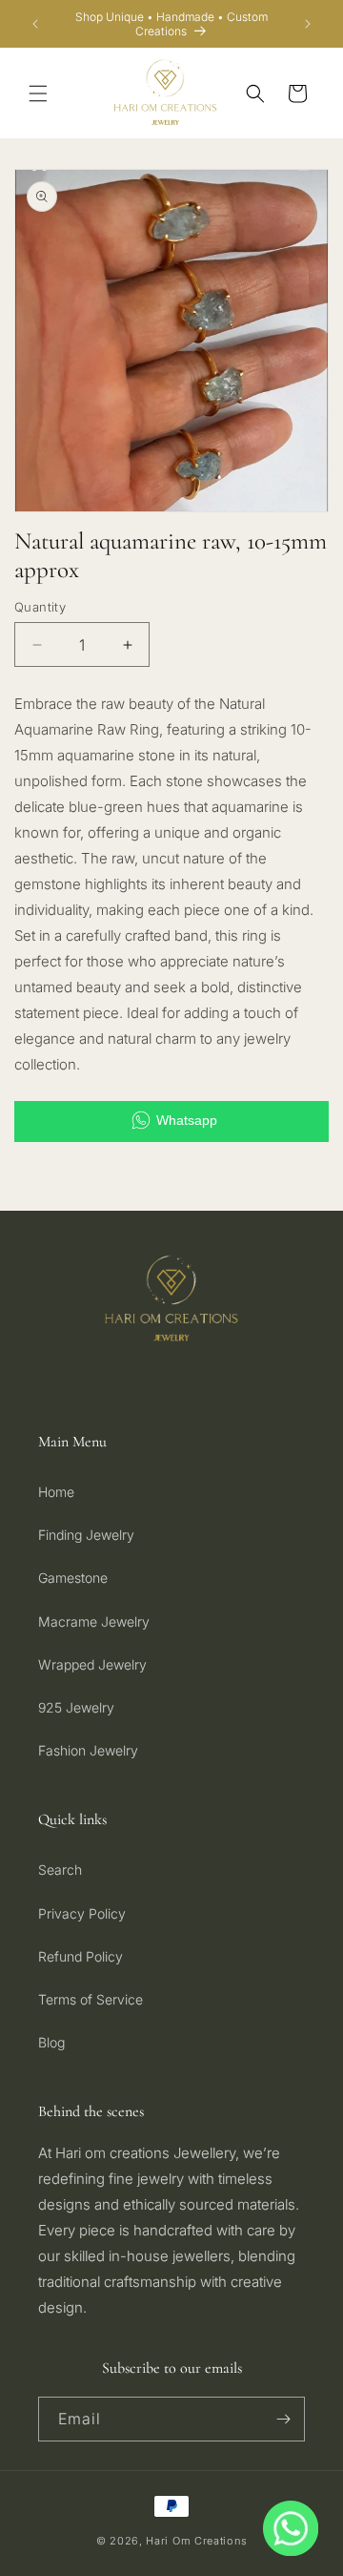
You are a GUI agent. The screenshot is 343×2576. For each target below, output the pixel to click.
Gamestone (73, 1578)
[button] (38, 93)
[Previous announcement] (35, 24)
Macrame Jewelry (94, 1621)
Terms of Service (91, 1999)
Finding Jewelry (86, 1535)
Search (60, 1870)
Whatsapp (187, 1120)
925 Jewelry (76, 1707)
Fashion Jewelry (88, 1750)
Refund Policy (81, 1956)
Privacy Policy (82, 1913)
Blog (51, 2042)
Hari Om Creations (196, 2541)
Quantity (40, 607)
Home (56, 1492)
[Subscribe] (283, 2419)
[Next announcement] (308, 24)
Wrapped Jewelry (92, 1664)
